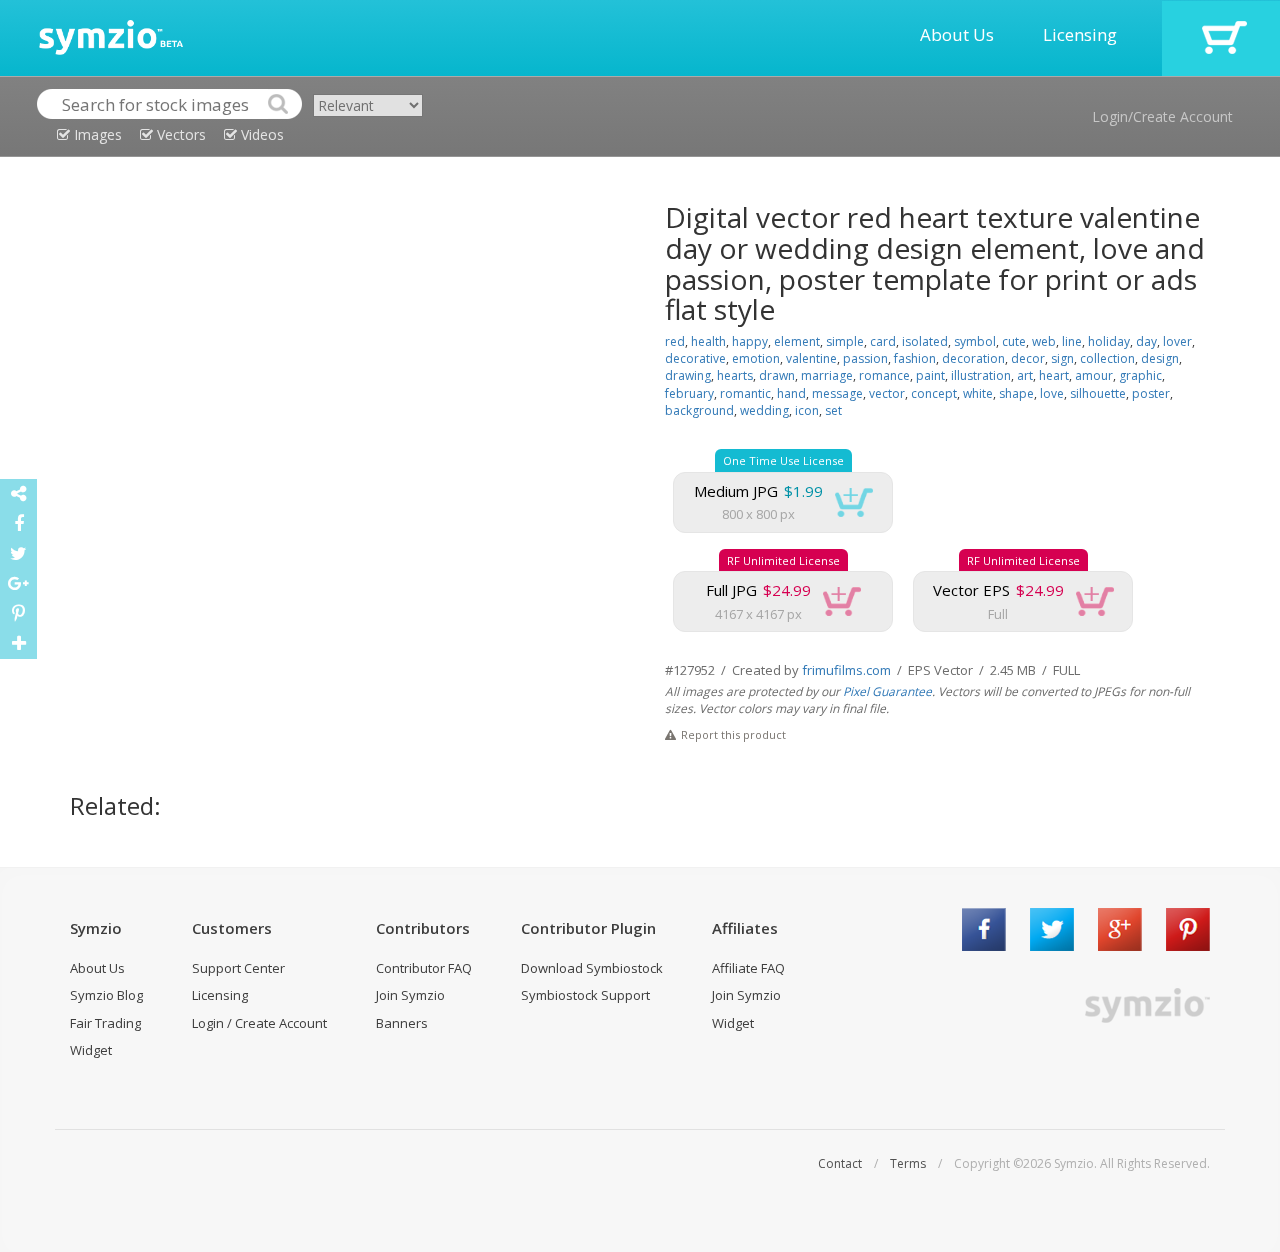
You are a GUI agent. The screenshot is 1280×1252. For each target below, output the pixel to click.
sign (1062, 358)
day (1146, 341)
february (689, 393)
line (1072, 341)
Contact (840, 1163)
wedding (764, 410)
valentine (811, 358)
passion (865, 358)
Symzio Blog (106, 995)
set (833, 410)
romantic (745, 393)
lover (1177, 341)
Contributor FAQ (424, 968)
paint (930, 375)
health (708, 341)
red (675, 341)
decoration (973, 358)
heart (1054, 375)
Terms (908, 1163)
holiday (1109, 341)
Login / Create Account (259, 1023)
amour (1094, 375)
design (1160, 358)
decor (1028, 358)
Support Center (238, 968)
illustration (981, 375)
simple (845, 341)
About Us (957, 34)
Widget (91, 1050)
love (1052, 393)
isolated (925, 341)
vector (887, 393)
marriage (827, 375)
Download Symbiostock (592, 968)
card (883, 341)
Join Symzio (410, 995)
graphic (1140, 375)
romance (884, 375)
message (837, 393)
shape (1016, 393)
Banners (402, 1023)
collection (1107, 358)
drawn (777, 375)
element (797, 341)
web (1044, 341)
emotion (756, 358)
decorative (695, 358)
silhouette (1098, 393)
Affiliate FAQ (748, 968)
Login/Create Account (1162, 116)
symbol (975, 341)
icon (807, 410)
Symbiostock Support (585, 995)
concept (934, 393)
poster (1151, 393)
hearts (735, 375)
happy (750, 341)
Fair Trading (105, 1023)
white (978, 393)
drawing (688, 375)
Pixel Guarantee (887, 691)
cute (1014, 341)
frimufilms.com (846, 670)
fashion (915, 358)
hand (791, 393)
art (1025, 375)
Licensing (1080, 34)
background (699, 410)
